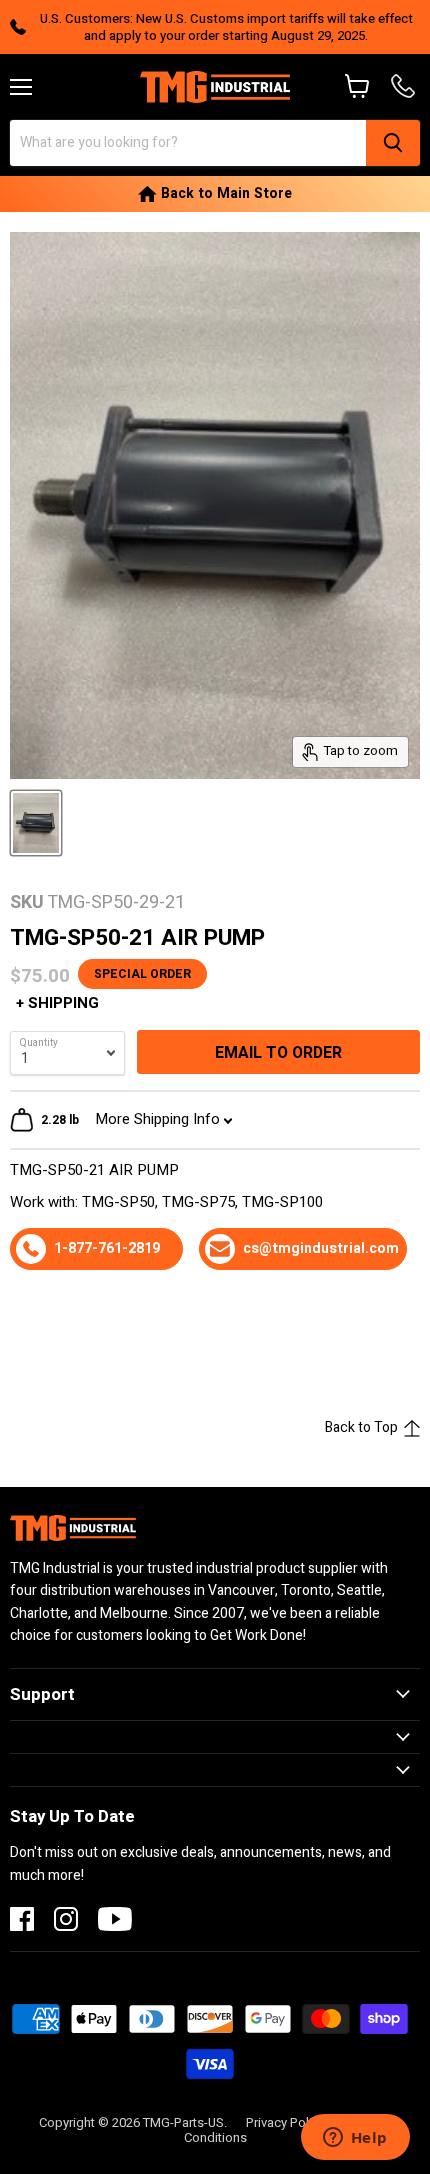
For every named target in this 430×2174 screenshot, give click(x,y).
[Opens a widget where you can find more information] (355, 2139)
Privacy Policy (285, 2122)
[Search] (393, 143)
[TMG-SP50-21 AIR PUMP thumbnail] (36, 823)
